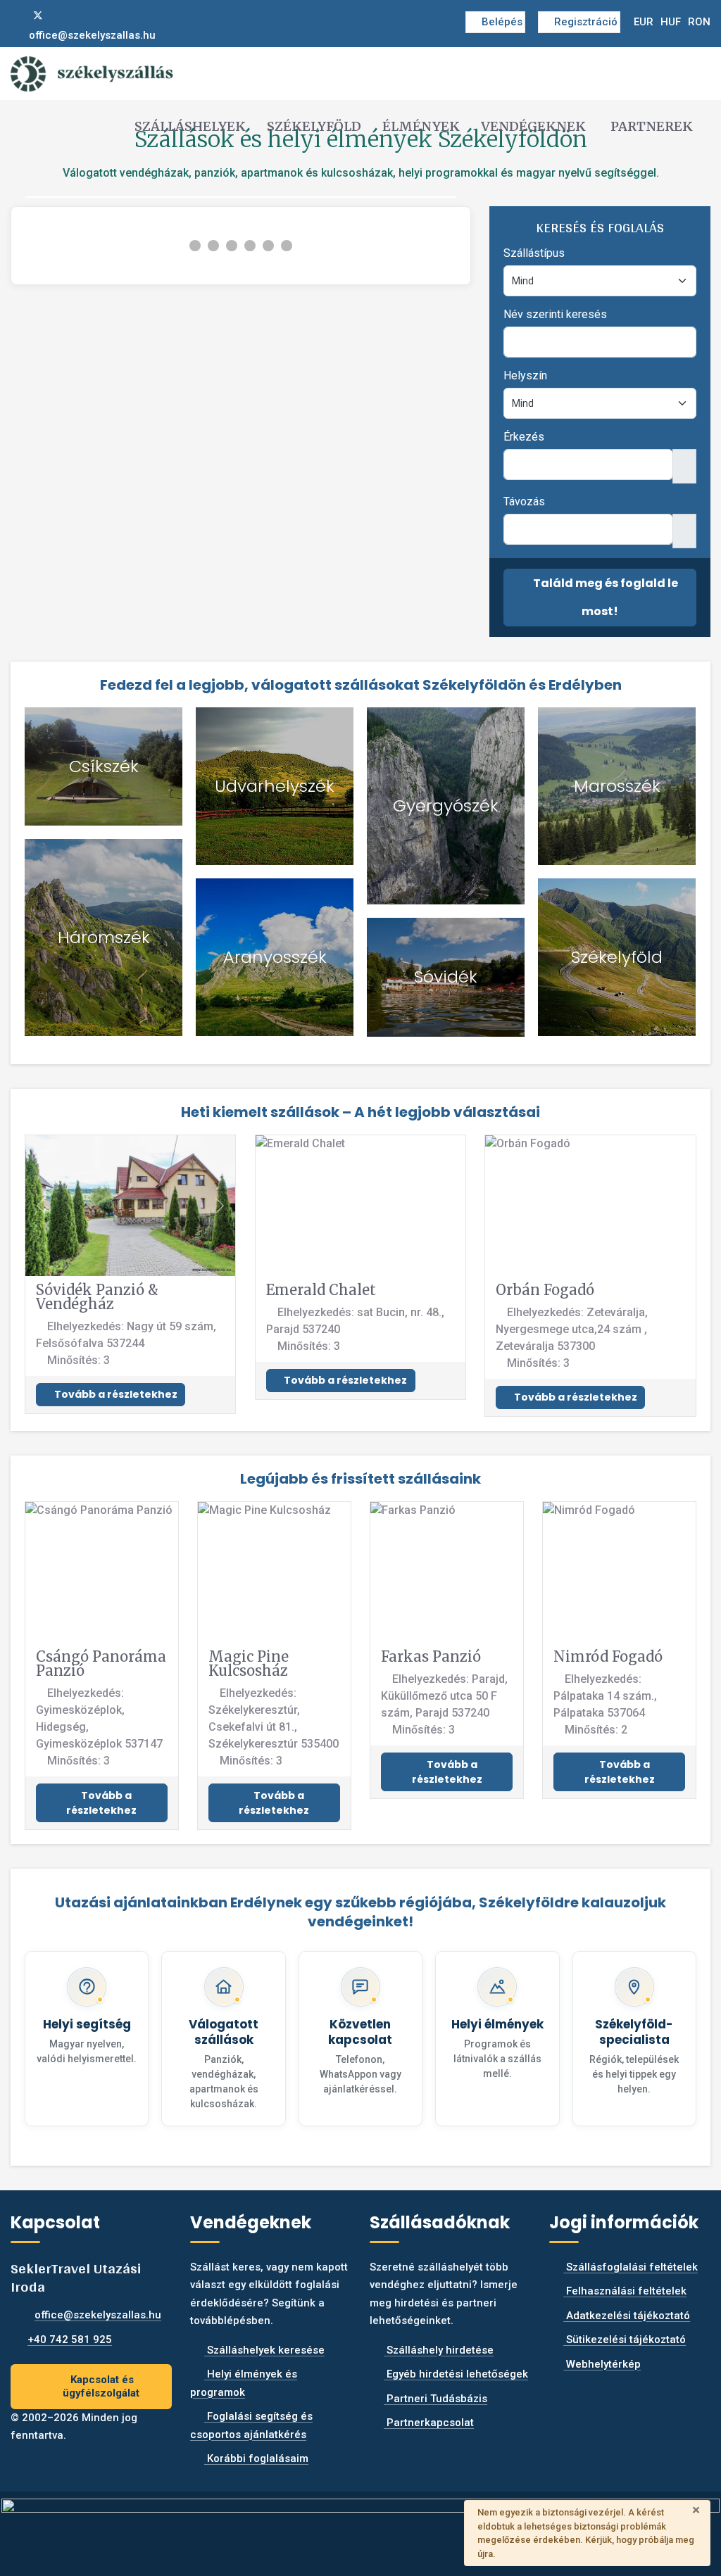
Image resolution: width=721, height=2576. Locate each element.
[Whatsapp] (84, 15)
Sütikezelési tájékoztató (625, 2340)
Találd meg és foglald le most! (604, 597)
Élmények (421, 126)
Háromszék (104, 937)
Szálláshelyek (190, 126)
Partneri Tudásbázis (435, 2399)
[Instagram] (61, 15)
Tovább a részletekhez (115, 1394)
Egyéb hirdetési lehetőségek (456, 2374)
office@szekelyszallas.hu (92, 35)
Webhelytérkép (602, 2364)
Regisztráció (586, 22)
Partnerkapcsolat (429, 2423)
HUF (671, 22)
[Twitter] (38, 15)
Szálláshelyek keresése (264, 2350)
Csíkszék (104, 766)
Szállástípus (534, 253)
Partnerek (652, 126)
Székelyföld (314, 126)
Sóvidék (446, 977)
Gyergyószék (446, 806)
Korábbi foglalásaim (256, 2458)
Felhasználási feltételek (625, 2291)
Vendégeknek (533, 126)
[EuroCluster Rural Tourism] (360, 2527)
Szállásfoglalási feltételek (631, 2267)
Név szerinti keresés (555, 314)
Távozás (524, 501)
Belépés (502, 22)
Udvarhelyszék (275, 786)
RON (699, 22)
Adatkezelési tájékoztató (627, 2316)
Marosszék (617, 786)
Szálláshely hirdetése (439, 2350)
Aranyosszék (275, 957)
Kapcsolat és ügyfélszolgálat (101, 2386)
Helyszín (525, 375)
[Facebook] (15, 15)
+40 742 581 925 (70, 2340)
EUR (644, 22)
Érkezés (524, 437)
